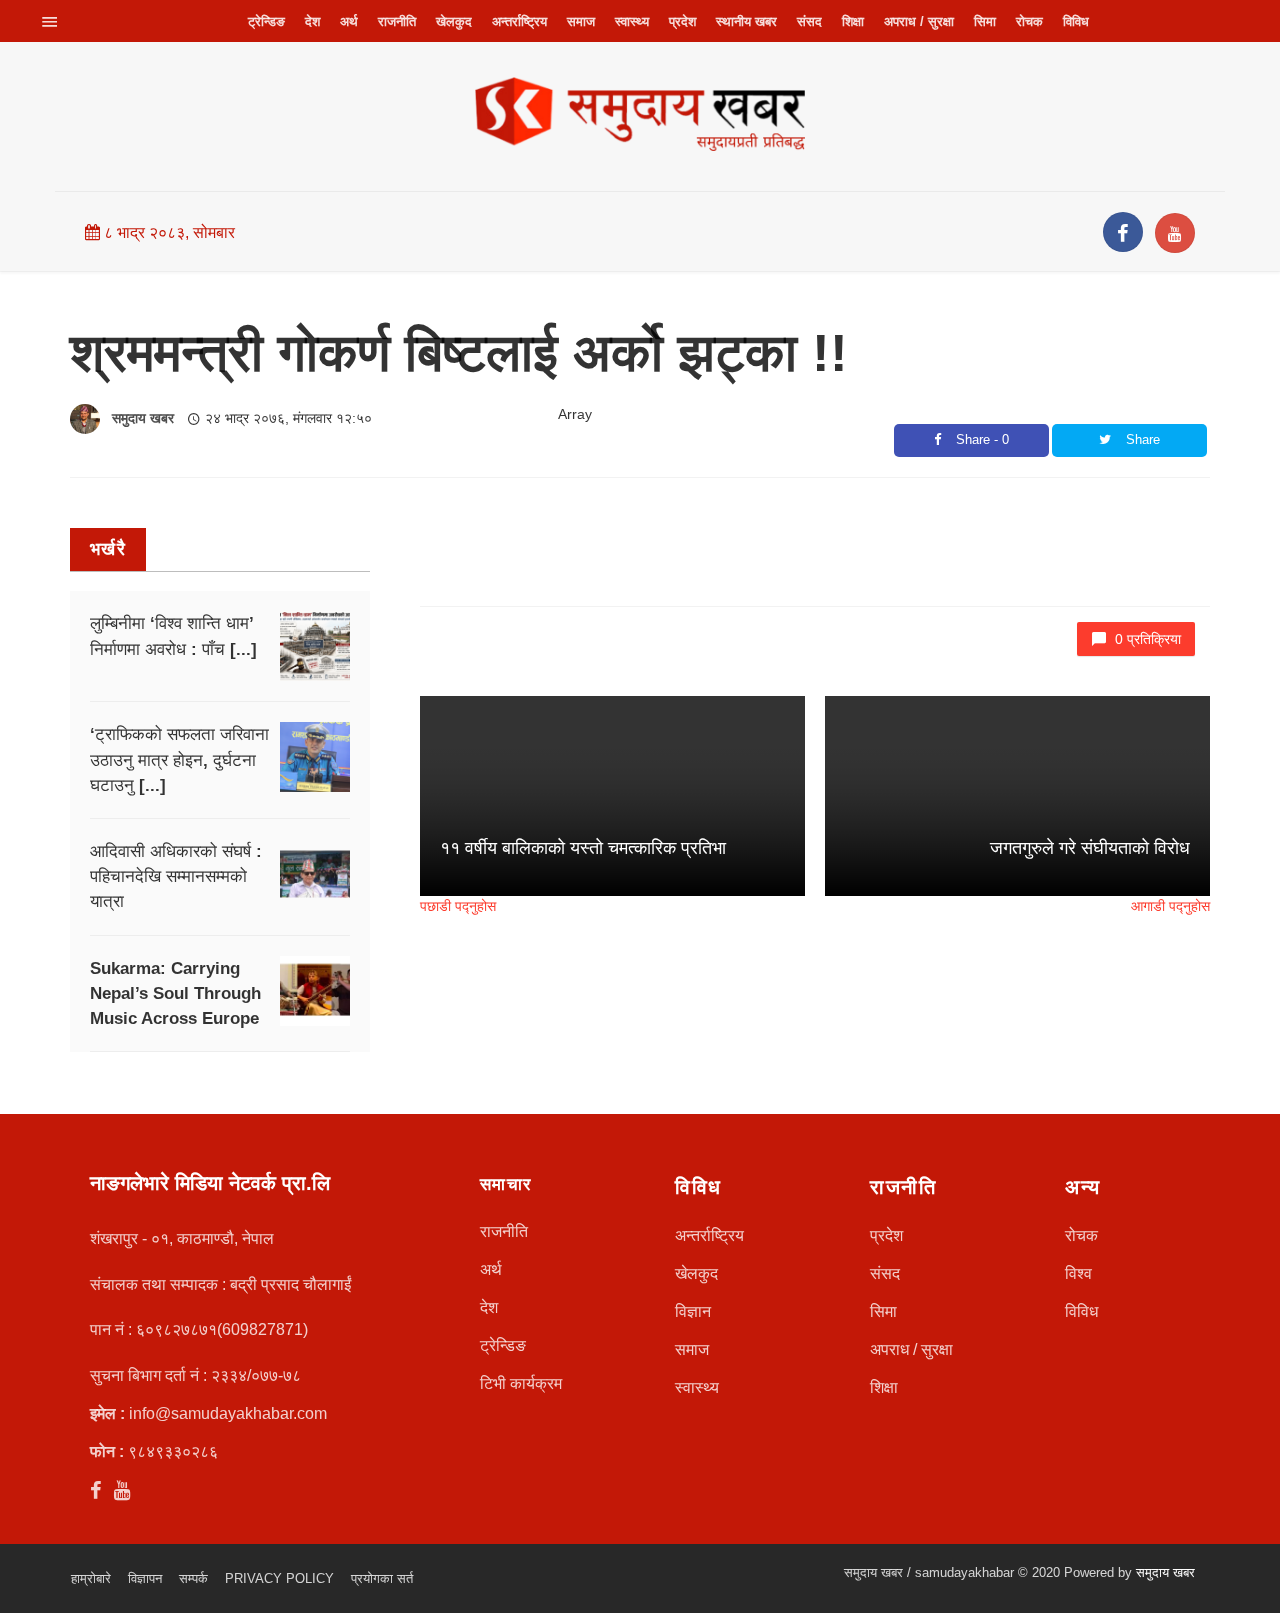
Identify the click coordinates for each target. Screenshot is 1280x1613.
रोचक (1029, 21)
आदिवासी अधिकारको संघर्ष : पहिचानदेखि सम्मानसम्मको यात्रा (176, 876)
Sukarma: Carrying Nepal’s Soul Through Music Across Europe (175, 993)
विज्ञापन (145, 1578)
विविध (1076, 21)
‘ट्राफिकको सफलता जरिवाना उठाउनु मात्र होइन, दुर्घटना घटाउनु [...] (179, 759)
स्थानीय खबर (746, 21)
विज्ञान (693, 1311)
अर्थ (349, 21)
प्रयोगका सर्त (382, 1578)
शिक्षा (853, 21)
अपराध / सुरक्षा (919, 21)
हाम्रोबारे (91, 1578)
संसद (809, 21)
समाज (581, 21)
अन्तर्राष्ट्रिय (519, 21)
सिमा (985, 21)
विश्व (1078, 1273)
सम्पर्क (193, 1578)
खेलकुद (454, 21)
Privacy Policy (279, 1578)
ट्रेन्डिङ (266, 21)
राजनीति (397, 21)
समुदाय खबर (143, 418)
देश (312, 21)
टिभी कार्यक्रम (521, 1383)
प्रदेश (682, 21)
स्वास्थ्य (632, 21)
